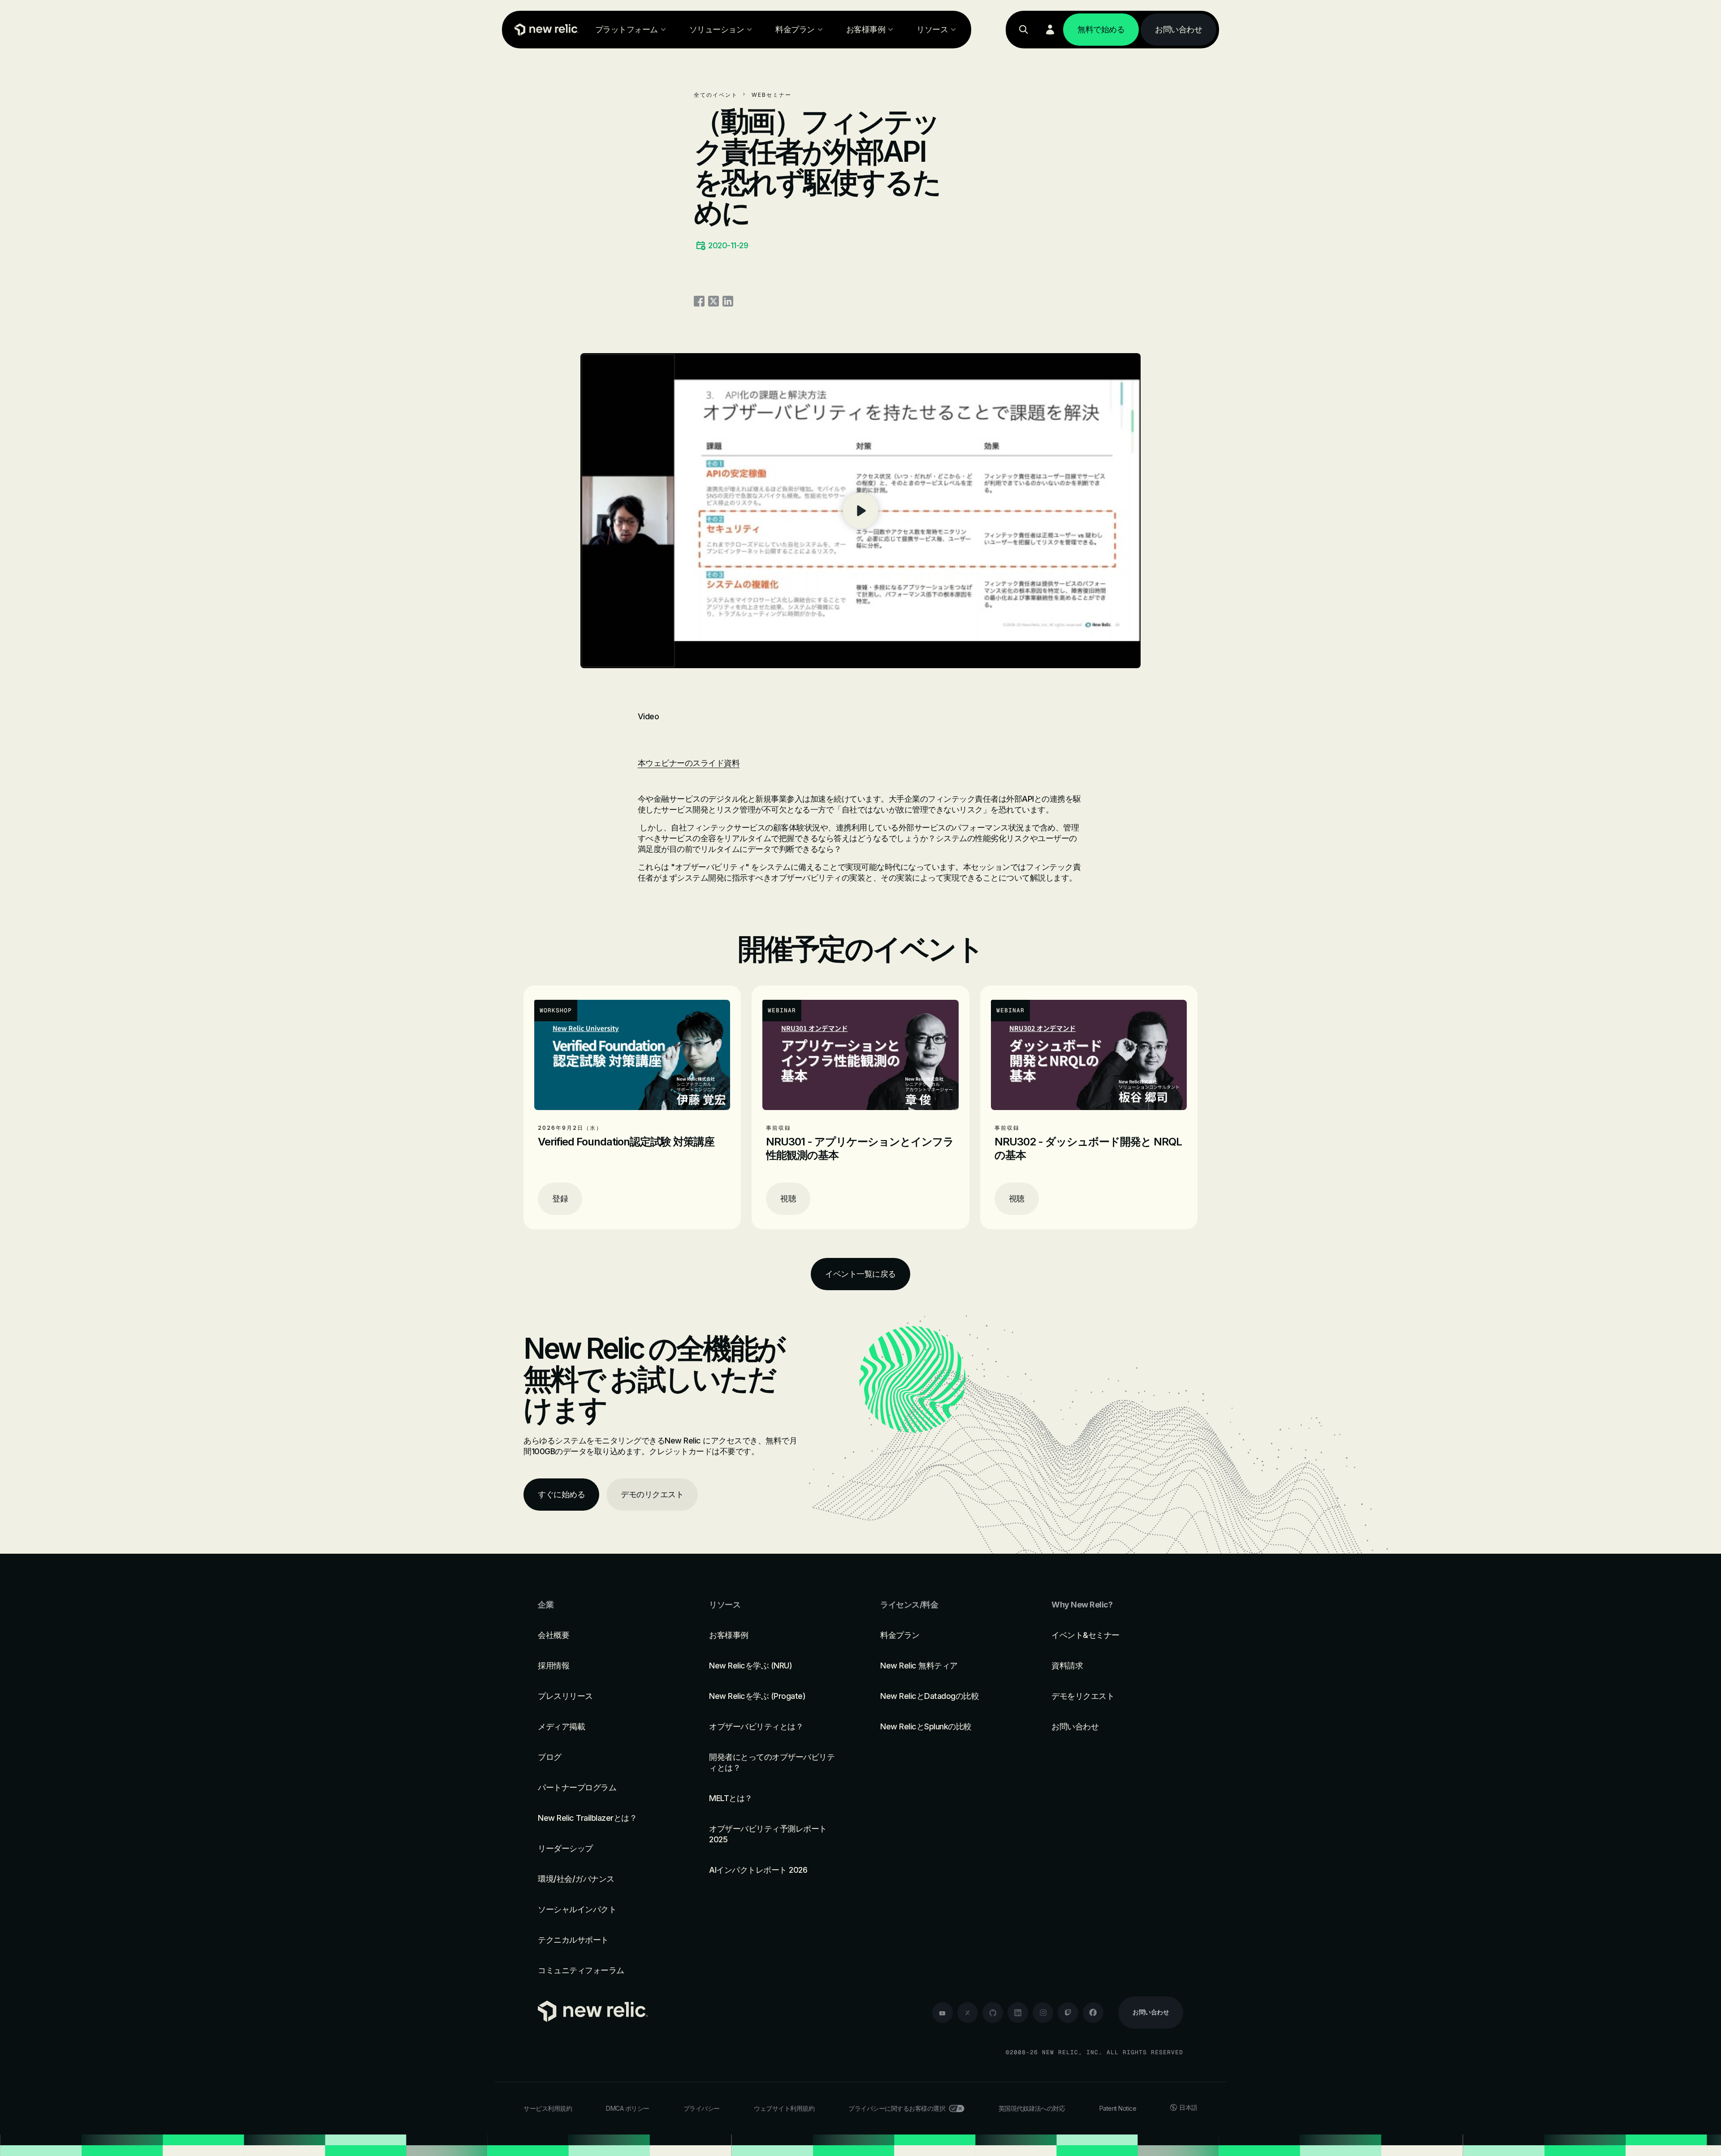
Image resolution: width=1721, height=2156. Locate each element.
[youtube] (943, 2013)
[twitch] (1068, 2013)
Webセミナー (772, 95)
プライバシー (702, 2108)
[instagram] (1043, 2013)
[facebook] (1093, 2013)
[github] (993, 2013)
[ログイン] (1050, 30)
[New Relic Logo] (545, 30)
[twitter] (968, 2013)
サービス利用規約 (548, 2108)
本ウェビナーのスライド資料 (689, 763)
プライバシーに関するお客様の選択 (897, 2108)
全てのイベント (716, 95)
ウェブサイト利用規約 (784, 2108)
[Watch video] (860, 511)
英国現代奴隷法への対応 (1032, 2108)
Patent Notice (1118, 2108)
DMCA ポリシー (628, 2108)
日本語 (1188, 2107)
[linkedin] (1018, 2013)
